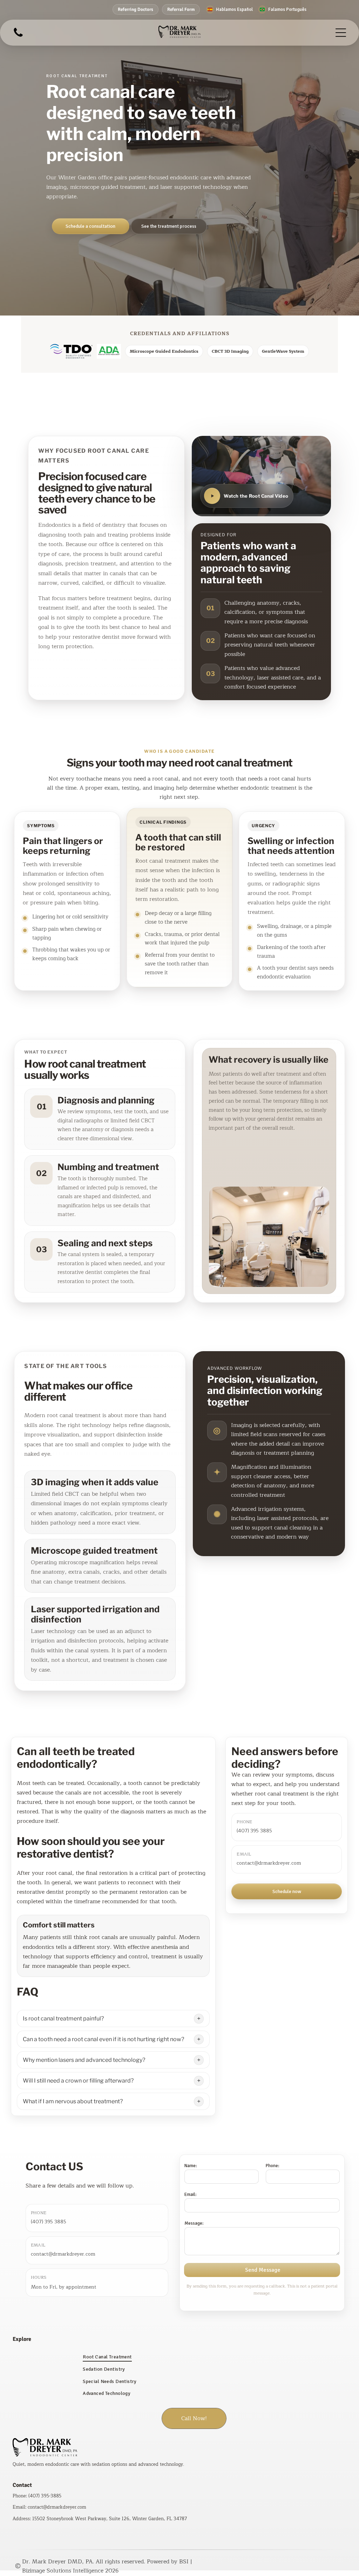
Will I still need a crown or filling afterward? (78, 2081)
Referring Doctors (136, 9)
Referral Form (181, 9)
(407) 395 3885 (254, 1831)
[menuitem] (179, 2357)
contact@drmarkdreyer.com (269, 1863)
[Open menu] (341, 33)
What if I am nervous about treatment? (73, 2101)
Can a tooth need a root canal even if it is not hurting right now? (103, 2039)
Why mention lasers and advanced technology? (84, 2060)
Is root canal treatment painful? (63, 2019)
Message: (194, 2223)
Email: (190, 2195)
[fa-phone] (18, 36)
